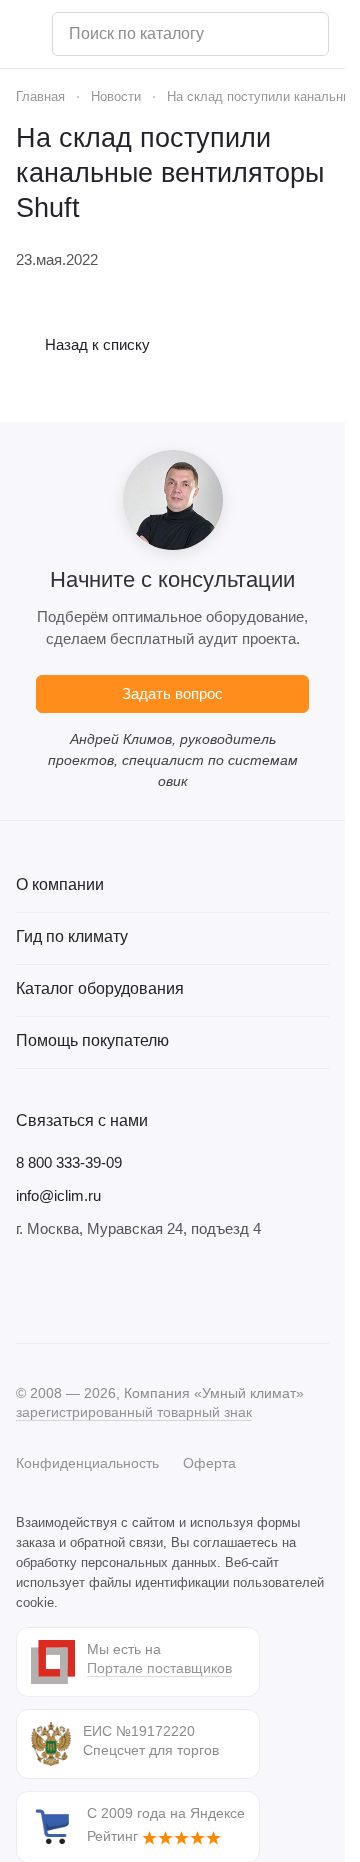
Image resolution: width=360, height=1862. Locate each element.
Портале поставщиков (159, 1668)
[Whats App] (148, 1291)
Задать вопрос (172, 693)
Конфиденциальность (87, 1463)
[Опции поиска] (262, 34)
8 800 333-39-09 (69, 1162)
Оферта (209, 1463)
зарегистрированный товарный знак (134, 1412)
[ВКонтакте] (28, 1291)
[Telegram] (68, 1291)
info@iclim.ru (58, 1195)
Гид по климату (72, 936)
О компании (60, 884)
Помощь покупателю (92, 1040)
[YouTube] (108, 1291)
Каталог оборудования (100, 988)
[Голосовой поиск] (306, 34)
